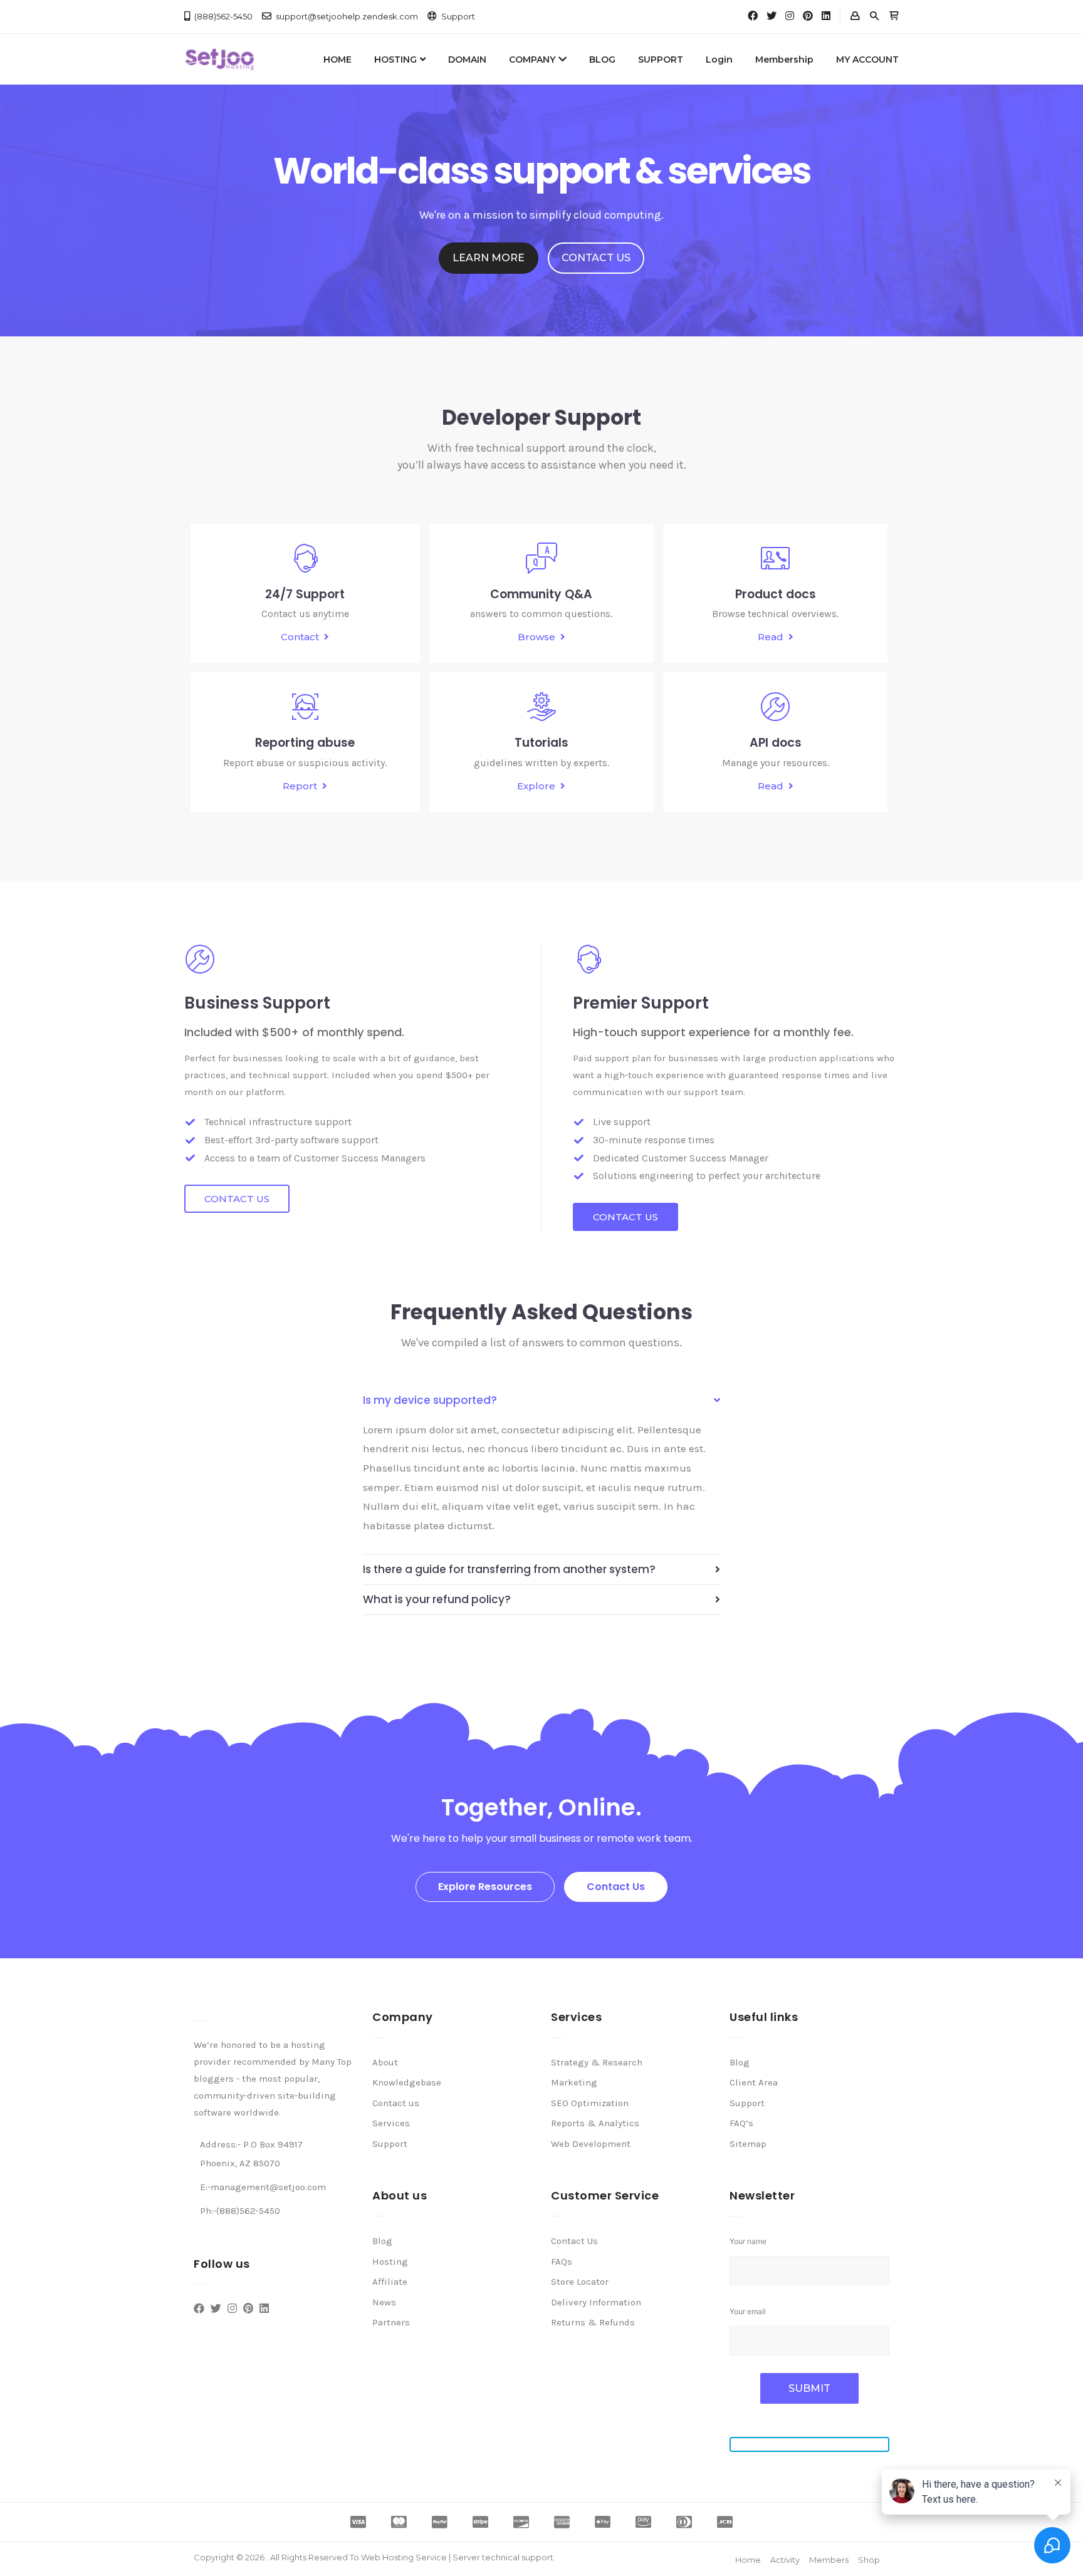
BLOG (602, 60)
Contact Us (574, 2241)
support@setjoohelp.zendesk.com (347, 16)
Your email (748, 2311)
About (385, 2062)
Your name (748, 2241)
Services (391, 2123)
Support (458, 16)
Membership (784, 60)
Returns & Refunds (593, 2322)
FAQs (562, 2262)
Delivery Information (596, 2302)
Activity (785, 2560)
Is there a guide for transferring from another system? (509, 1569)
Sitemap (748, 2144)
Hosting (390, 2262)
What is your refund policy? (437, 1599)
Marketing (574, 2082)
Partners (391, 2322)
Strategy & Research (597, 2062)
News (384, 2302)
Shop (869, 2560)
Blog (382, 2241)
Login (719, 60)
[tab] (541, 1400)
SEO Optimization (590, 2103)
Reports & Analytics (595, 2123)
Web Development (591, 2144)
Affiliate (390, 2282)
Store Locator (580, 2282)
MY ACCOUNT (867, 60)
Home (748, 2560)
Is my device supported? (430, 1400)
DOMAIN (467, 60)
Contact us (396, 2103)
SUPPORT (661, 60)
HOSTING (395, 60)
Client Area (754, 2082)
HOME (337, 60)
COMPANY (532, 60)
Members (829, 2560)
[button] (489, 258)
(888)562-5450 (223, 16)
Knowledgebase (407, 2082)
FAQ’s (741, 2123)
